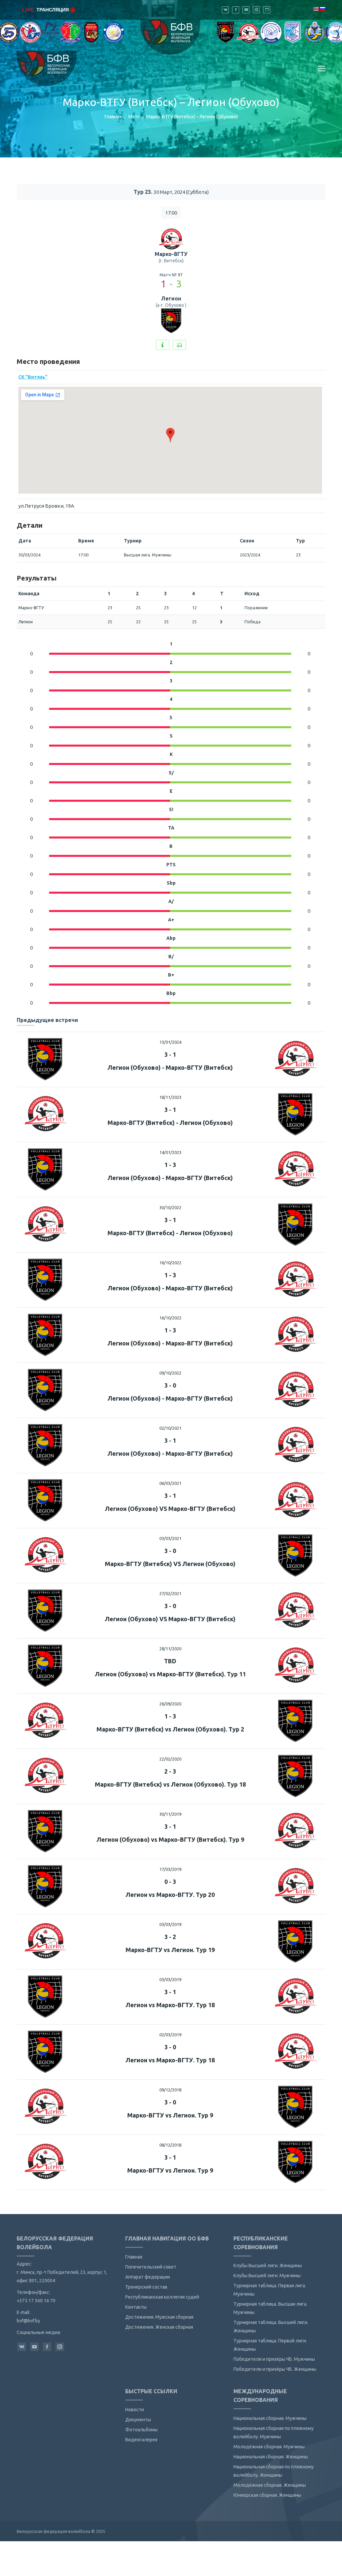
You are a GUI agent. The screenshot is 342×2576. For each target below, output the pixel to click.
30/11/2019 (170, 1814)
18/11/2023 (170, 1097)
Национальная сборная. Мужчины (270, 2418)
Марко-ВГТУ (171, 254)
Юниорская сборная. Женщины (267, 2495)
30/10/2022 (170, 1207)
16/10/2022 (170, 1263)
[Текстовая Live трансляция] (163, 345)
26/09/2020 (170, 1704)
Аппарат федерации (148, 2277)
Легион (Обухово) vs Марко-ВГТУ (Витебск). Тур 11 (170, 1674)
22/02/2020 (170, 1759)
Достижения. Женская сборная (159, 2327)
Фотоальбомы (141, 2430)
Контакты (136, 2307)
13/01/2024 (170, 1042)
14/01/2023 (170, 1152)
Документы (138, 2420)
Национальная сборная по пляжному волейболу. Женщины (274, 2471)
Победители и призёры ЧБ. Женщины (275, 2369)
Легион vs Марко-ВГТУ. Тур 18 (170, 2005)
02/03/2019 (170, 2035)
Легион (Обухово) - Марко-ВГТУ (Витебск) (170, 1067)
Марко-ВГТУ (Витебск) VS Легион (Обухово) (170, 1564)
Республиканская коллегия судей (162, 2297)
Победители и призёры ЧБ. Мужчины (274, 2359)
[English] (316, 9)
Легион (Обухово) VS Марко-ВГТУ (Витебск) (170, 1509)
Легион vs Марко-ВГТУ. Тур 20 (170, 1895)
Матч (134, 117)
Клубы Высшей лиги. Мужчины (267, 2276)
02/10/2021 (170, 1428)
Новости (135, 2410)
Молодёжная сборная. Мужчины (269, 2447)
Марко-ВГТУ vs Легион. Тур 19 (170, 1950)
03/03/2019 (170, 1924)
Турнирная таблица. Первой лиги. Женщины (270, 2345)
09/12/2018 (170, 2090)
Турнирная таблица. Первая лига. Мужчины (270, 2290)
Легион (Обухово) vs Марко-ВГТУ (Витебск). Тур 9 (170, 1839)
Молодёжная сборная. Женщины (270, 2485)
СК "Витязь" (33, 377)
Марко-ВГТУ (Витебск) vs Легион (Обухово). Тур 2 (170, 1729)
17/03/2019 (170, 1869)
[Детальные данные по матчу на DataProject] (179, 345)
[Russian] (322, 9)
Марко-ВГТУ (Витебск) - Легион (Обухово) (170, 1123)
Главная (113, 117)
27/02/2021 (170, 1593)
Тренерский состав (146, 2287)
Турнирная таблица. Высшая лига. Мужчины (270, 2308)
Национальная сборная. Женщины (271, 2457)
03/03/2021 (170, 1538)
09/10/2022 (170, 1373)
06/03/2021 (170, 1483)
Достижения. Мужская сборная (159, 2317)
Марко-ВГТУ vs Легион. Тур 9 (170, 2115)
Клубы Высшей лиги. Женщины (268, 2266)
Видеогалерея (141, 2440)
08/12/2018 (170, 2145)
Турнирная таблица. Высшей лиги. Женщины (271, 2327)
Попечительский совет (151, 2267)
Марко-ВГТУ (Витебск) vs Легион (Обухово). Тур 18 (170, 1784)
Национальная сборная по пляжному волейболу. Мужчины (274, 2432)
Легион (171, 298)
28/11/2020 (170, 1649)
